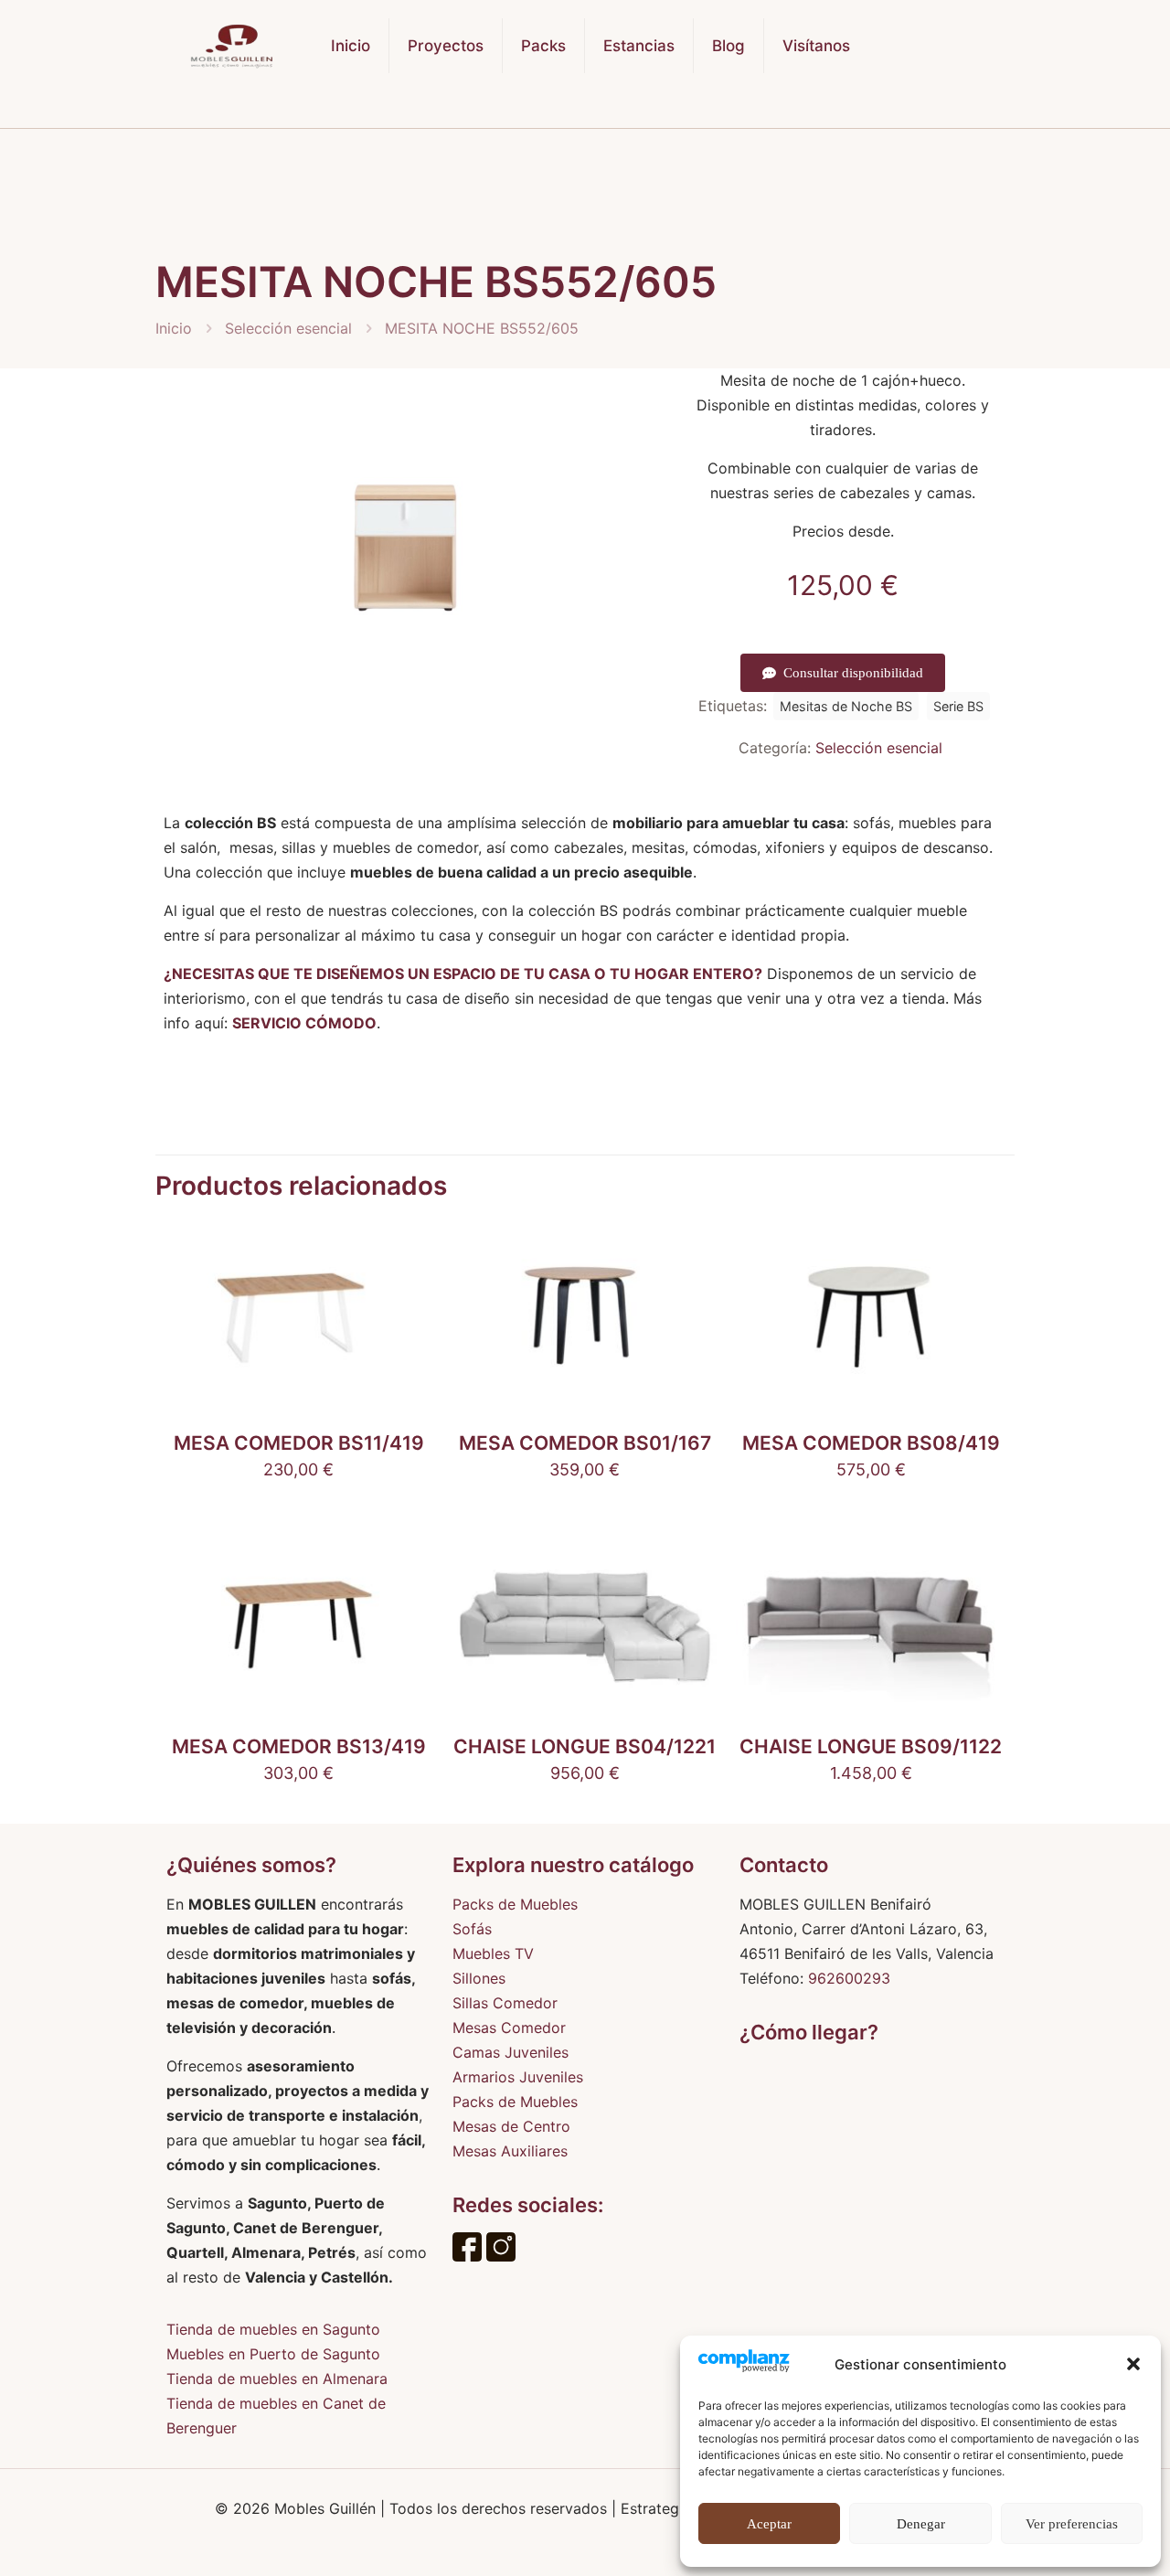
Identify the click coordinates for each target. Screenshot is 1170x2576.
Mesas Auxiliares (510, 2151)
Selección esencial (288, 328)
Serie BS (958, 706)
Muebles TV (493, 1953)
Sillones (479, 1978)
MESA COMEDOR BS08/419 (871, 1443)
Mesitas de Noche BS (846, 706)
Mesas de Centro (511, 2126)
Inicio (174, 328)
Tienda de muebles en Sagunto (273, 2329)
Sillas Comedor (505, 2003)
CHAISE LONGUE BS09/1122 (871, 1746)
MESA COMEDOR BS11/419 (299, 1443)
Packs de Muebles (515, 1904)
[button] (1133, 2364)
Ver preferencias (1072, 2524)
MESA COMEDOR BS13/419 (299, 1746)
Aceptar (769, 2524)
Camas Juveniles (511, 2052)
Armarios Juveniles (518, 2077)
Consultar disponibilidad (853, 673)
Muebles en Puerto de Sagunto (273, 2354)
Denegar (921, 2524)
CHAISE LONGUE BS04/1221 (585, 1746)
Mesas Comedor (509, 2028)
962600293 (849, 1978)
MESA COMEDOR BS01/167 (585, 1443)
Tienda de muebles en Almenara (277, 2379)
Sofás (472, 1929)
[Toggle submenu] (544, 110)
